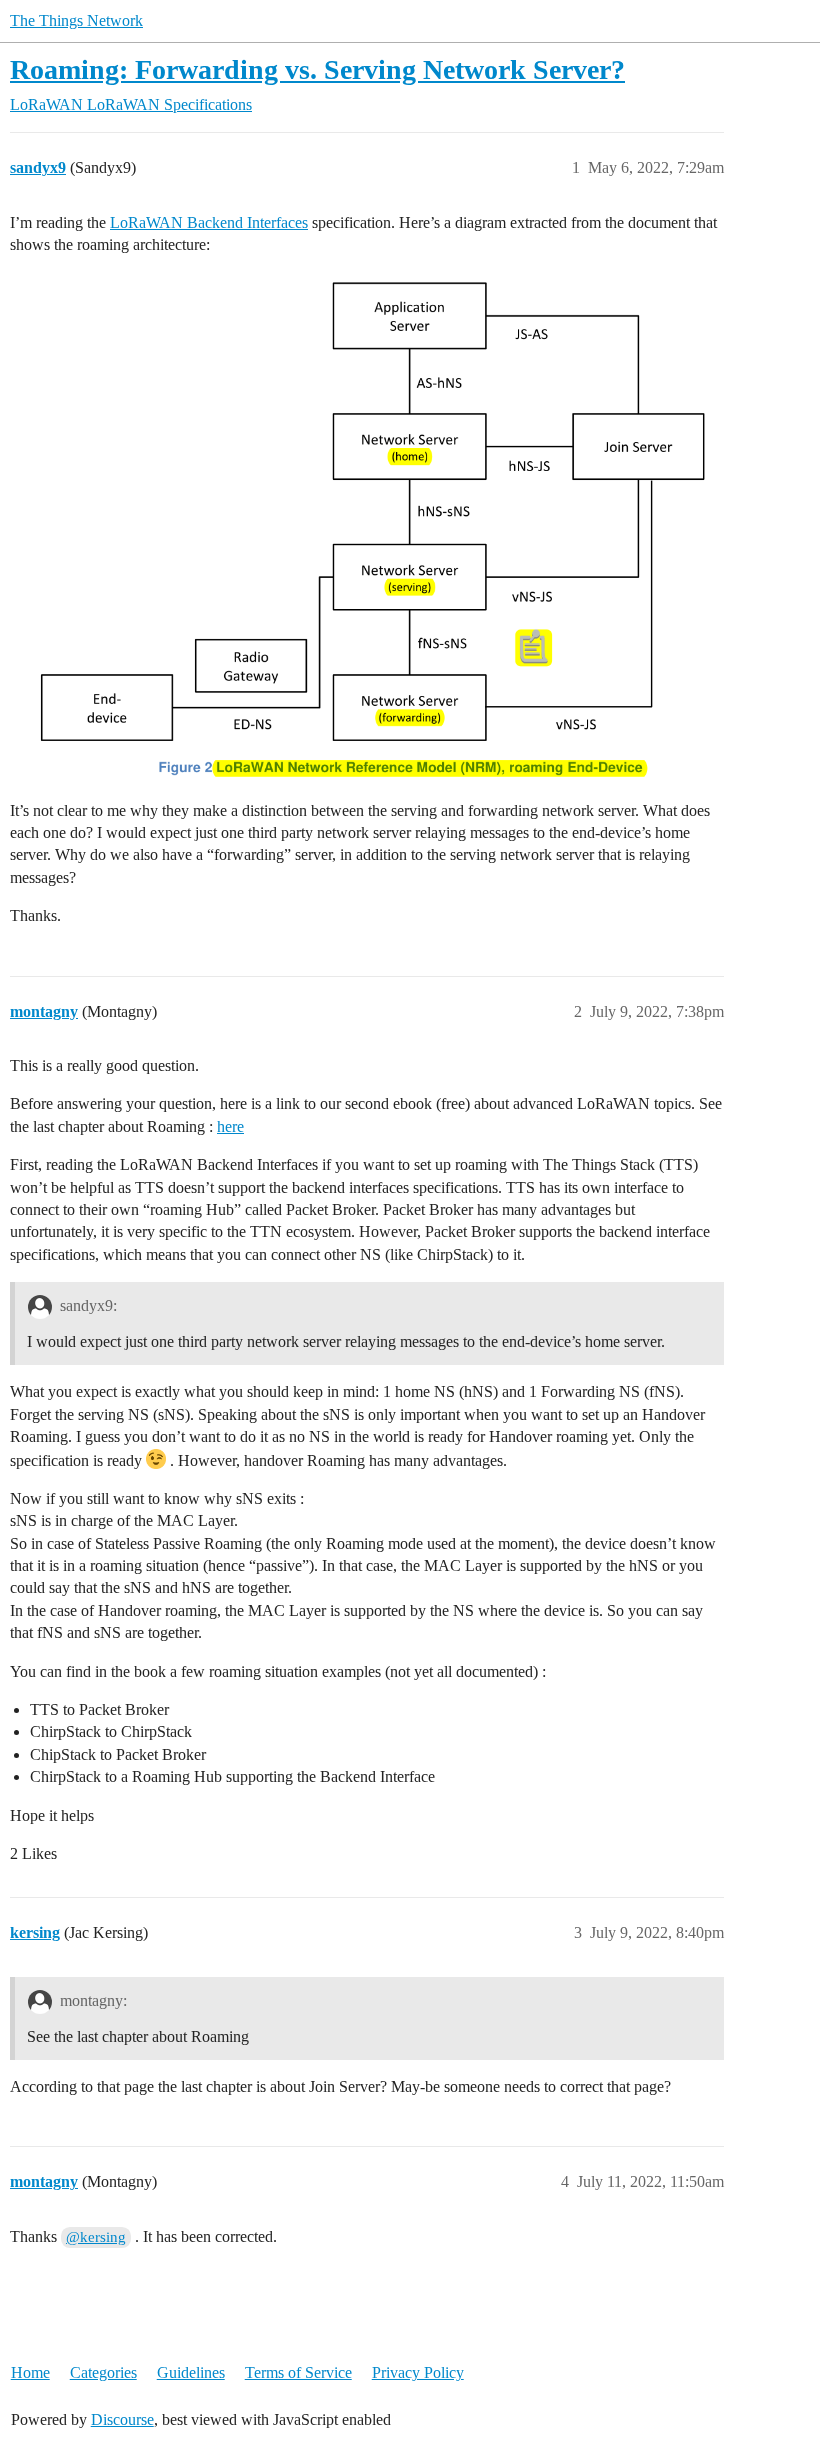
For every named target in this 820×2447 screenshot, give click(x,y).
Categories (103, 2372)
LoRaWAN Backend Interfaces (209, 222)
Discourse (122, 2419)
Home (30, 2372)
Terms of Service (298, 2372)
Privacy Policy (418, 2372)
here (230, 1126)
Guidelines (191, 2372)
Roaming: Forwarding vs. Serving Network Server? (317, 69)
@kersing (96, 2237)
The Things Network (76, 20)
